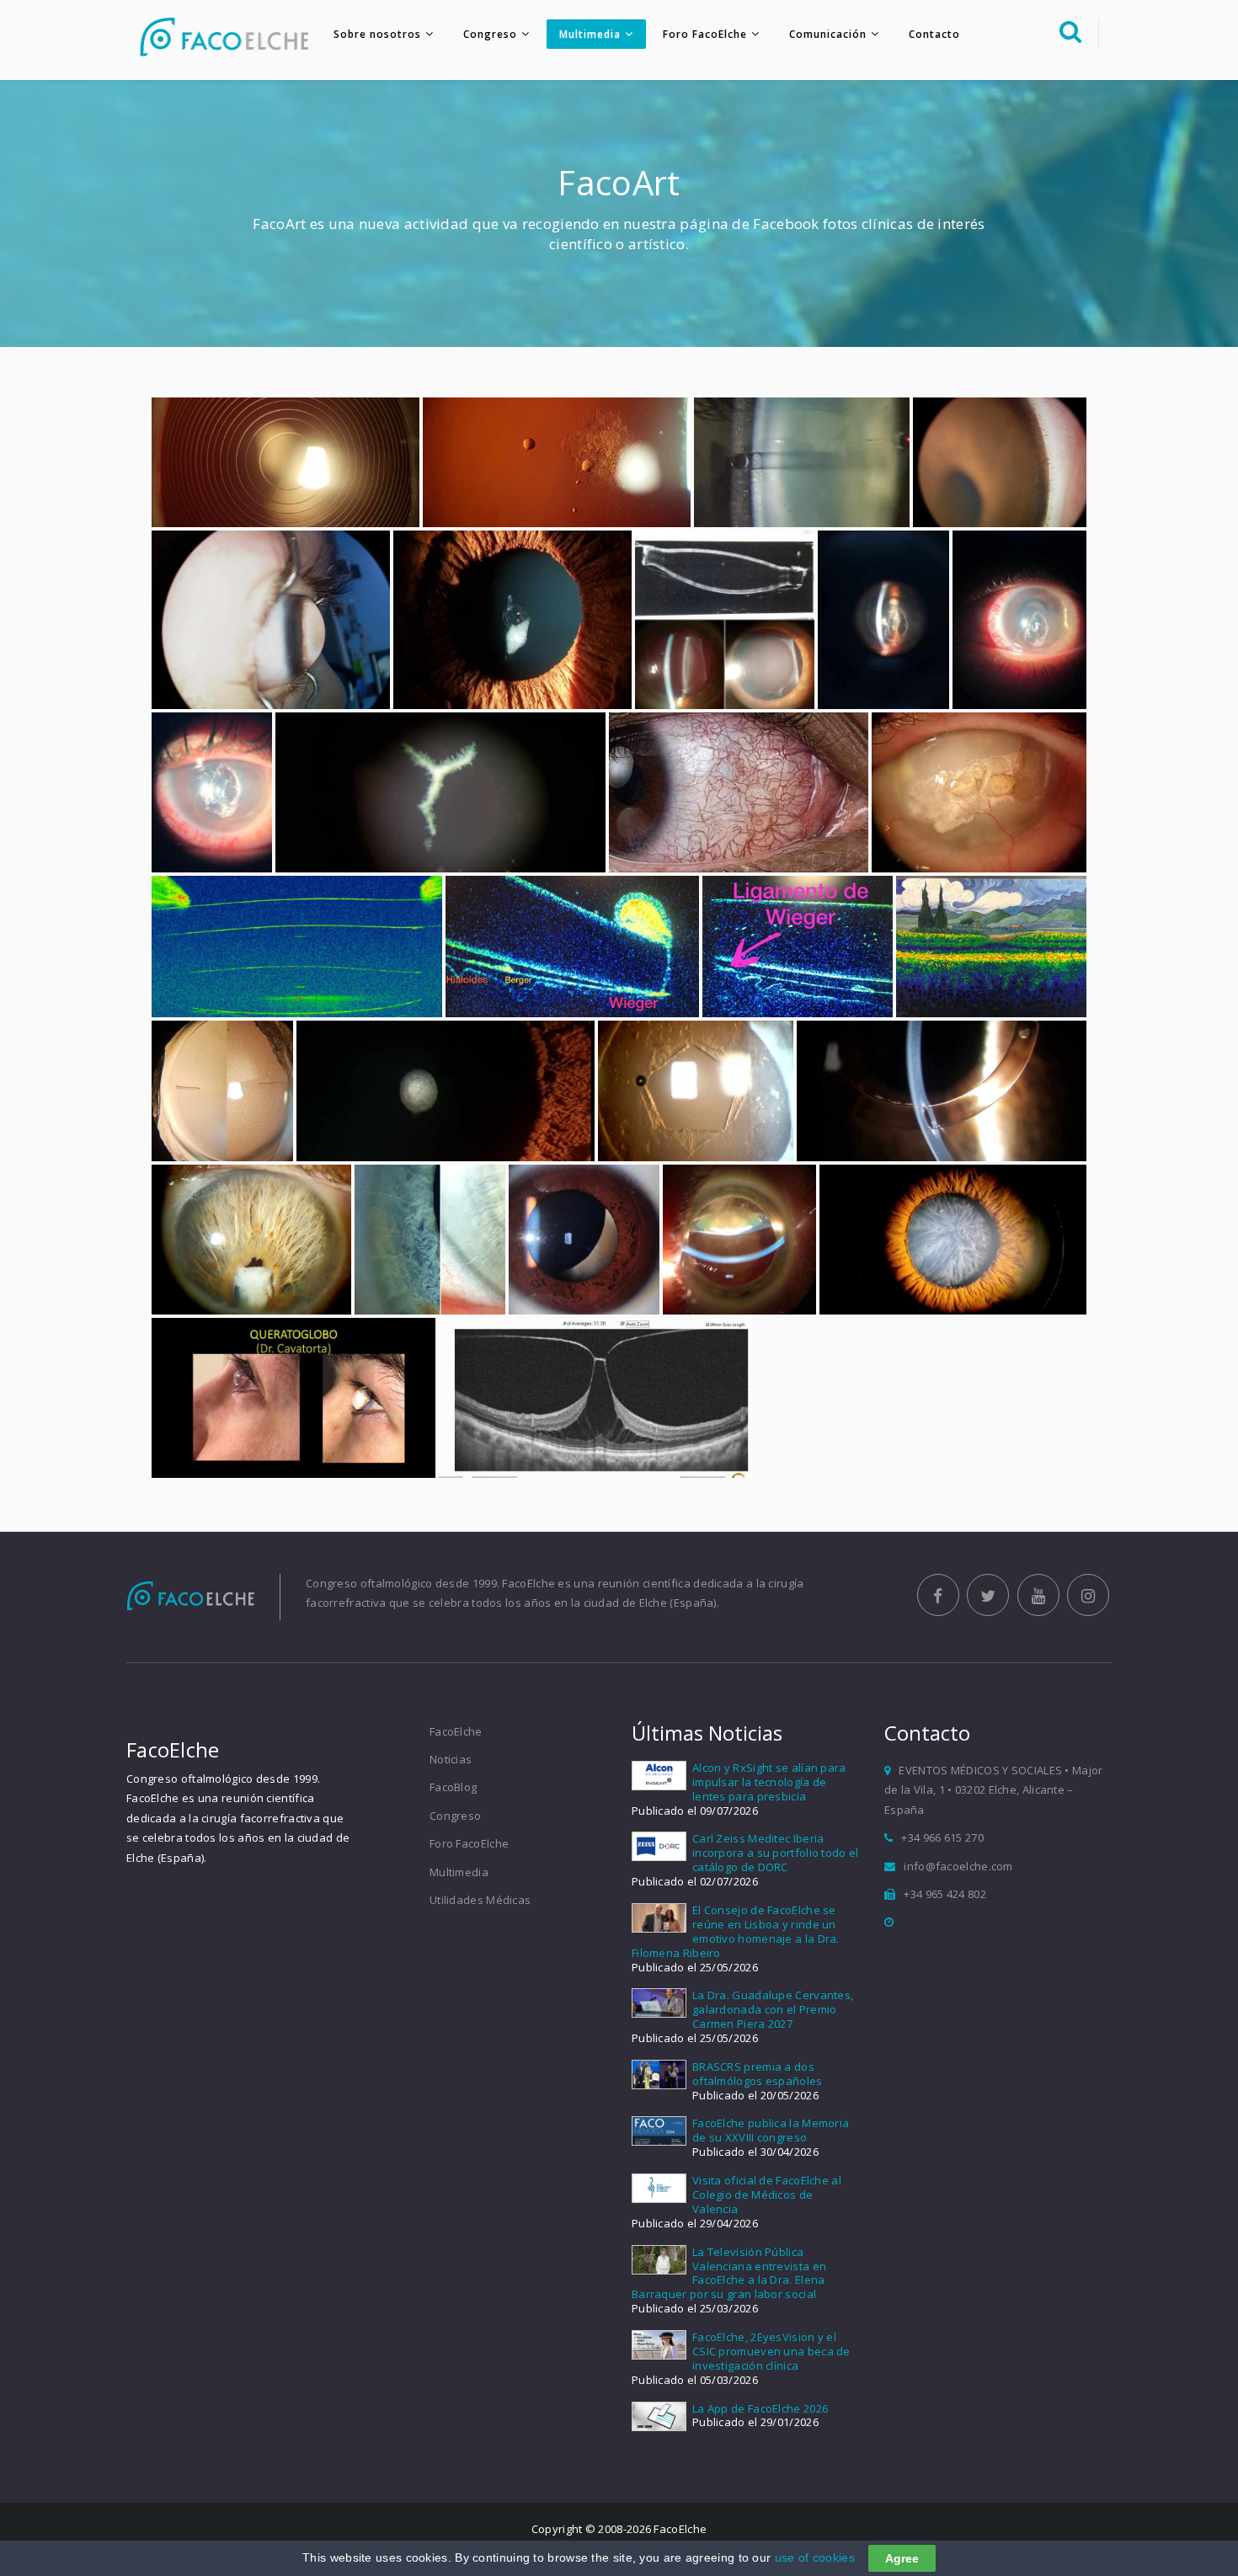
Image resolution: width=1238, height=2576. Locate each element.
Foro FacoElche (705, 34)
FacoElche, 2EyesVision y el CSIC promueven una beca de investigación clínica (771, 2351)
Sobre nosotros (377, 34)
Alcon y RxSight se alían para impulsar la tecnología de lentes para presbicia (769, 1782)
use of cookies (815, 2557)
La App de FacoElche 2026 (760, 2408)
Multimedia (590, 34)
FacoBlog (453, 1787)
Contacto (934, 34)
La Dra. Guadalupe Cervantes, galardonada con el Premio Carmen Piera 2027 (773, 2009)
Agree (902, 2558)
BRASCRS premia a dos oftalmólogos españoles (758, 2074)
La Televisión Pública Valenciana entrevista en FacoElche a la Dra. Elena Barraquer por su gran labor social (729, 2273)
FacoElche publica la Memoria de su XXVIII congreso (771, 2130)
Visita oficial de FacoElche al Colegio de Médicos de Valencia (767, 2195)
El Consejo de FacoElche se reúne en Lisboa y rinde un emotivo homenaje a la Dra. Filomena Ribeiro (736, 1931)
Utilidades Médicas (480, 1900)
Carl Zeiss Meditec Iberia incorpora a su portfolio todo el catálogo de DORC (776, 1853)
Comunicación (828, 34)
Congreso (490, 34)
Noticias (451, 1759)
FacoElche (456, 1731)
